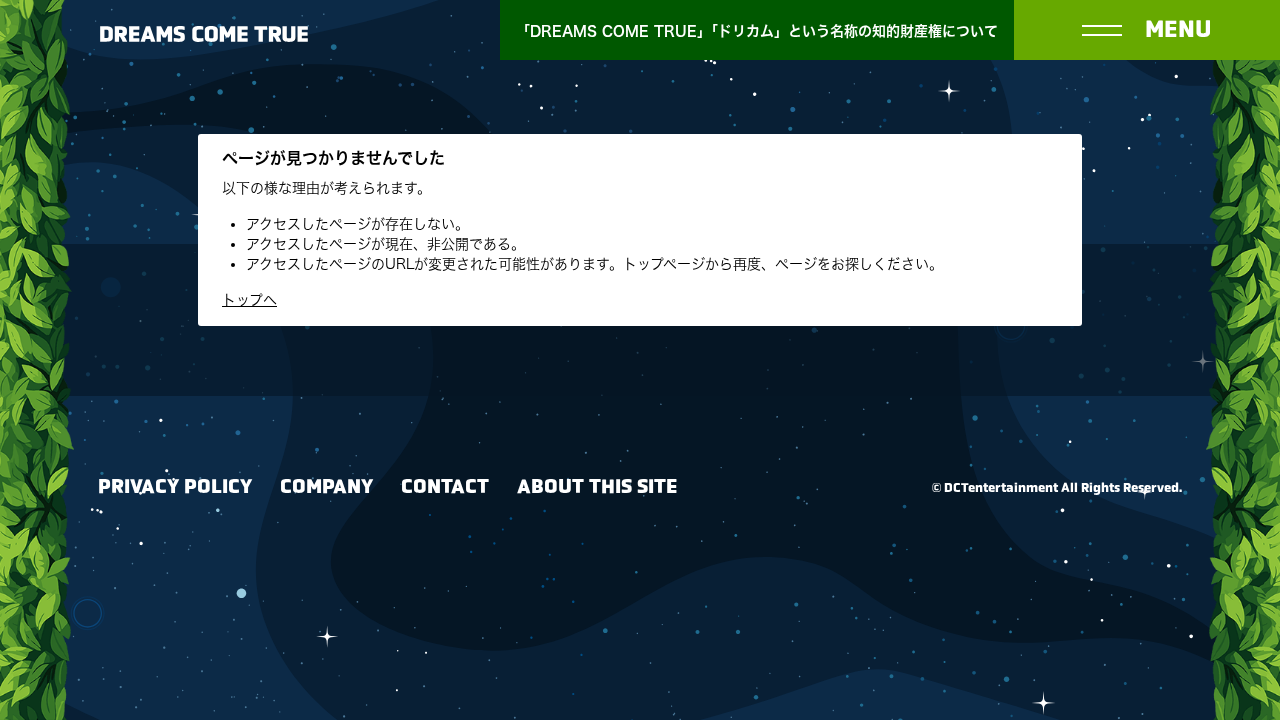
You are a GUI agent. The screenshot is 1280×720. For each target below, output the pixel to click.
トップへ (249, 300)
